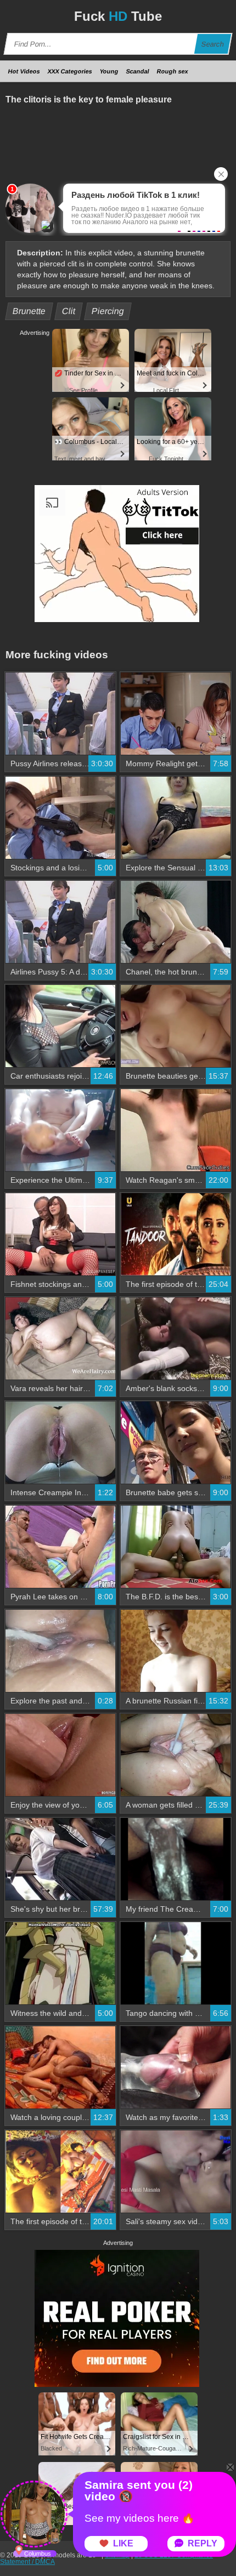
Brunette (29, 311)
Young (109, 71)
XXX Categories (70, 71)
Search (213, 44)
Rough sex (173, 71)
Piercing (108, 311)
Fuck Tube (118, 16)
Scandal (138, 71)
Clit (69, 311)
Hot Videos (24, 71)
